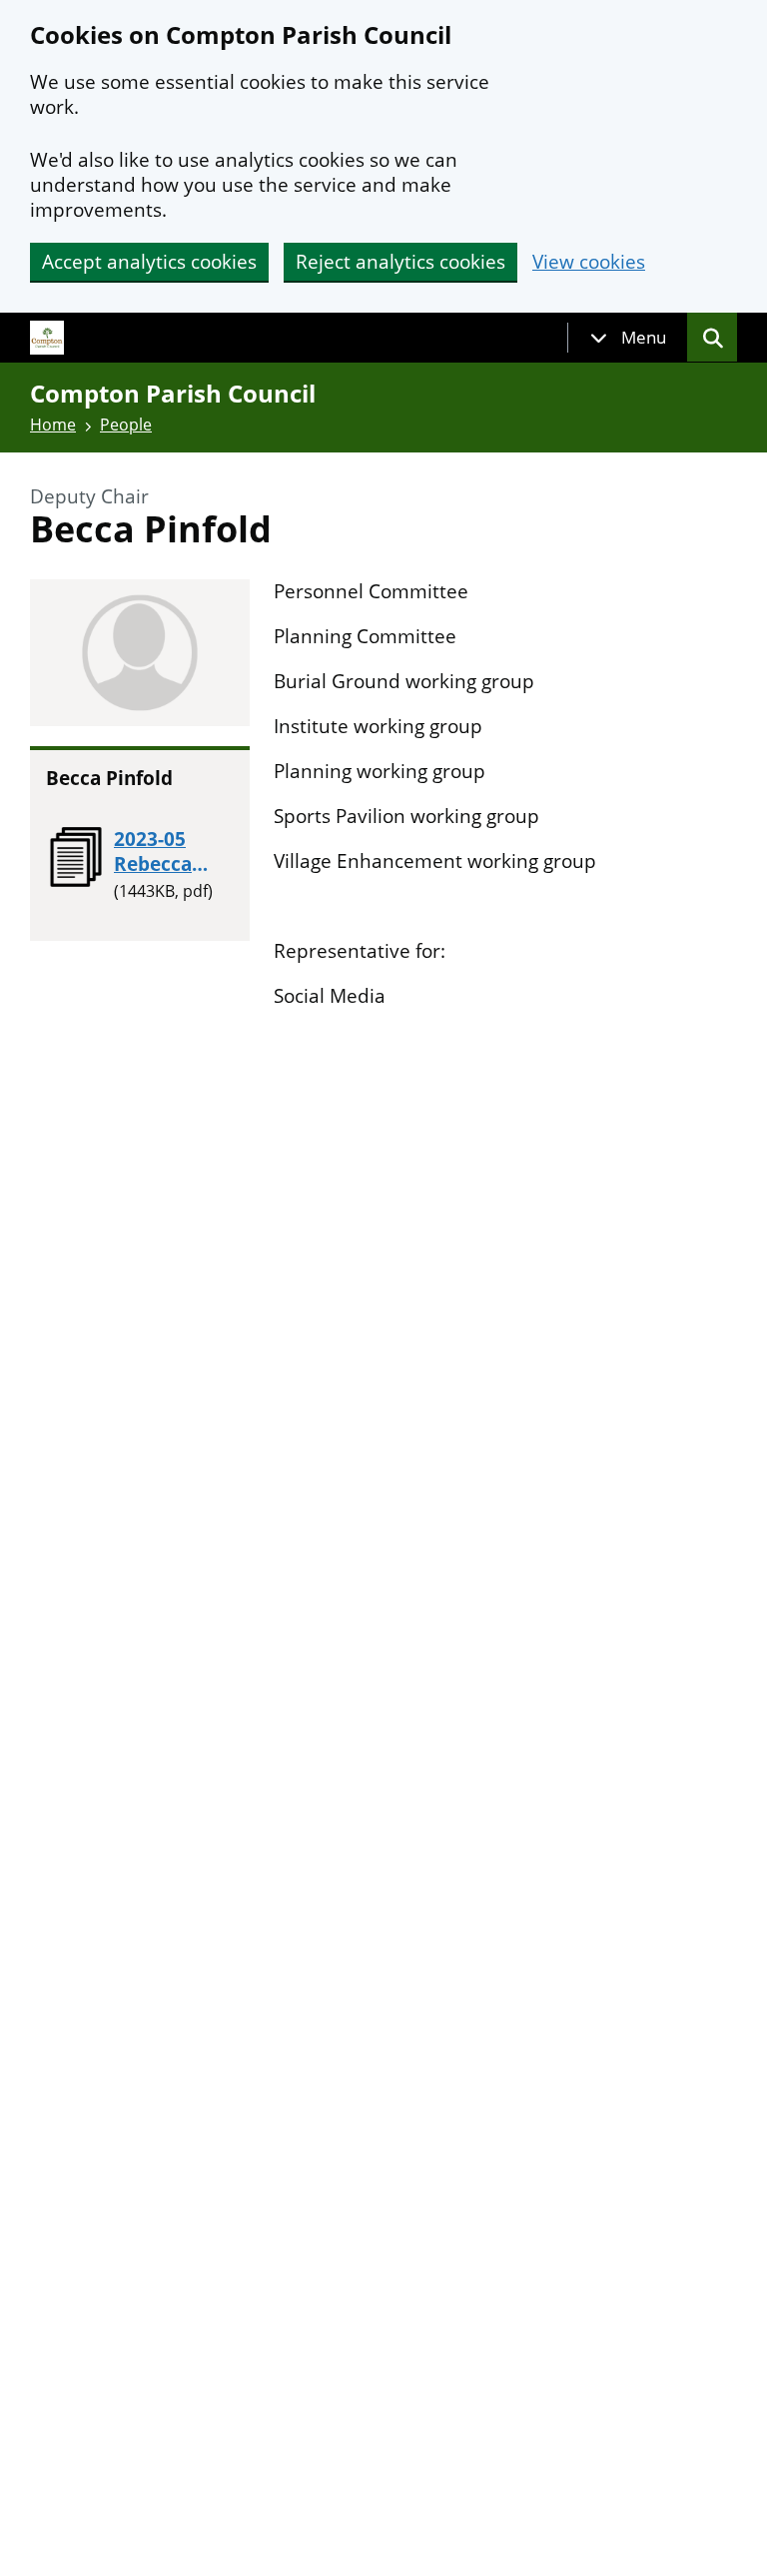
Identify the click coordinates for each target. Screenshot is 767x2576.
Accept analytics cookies (149, 262)
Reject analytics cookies (400, 262)
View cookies (589, 262)
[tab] (628, 338)
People (126, 425)
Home (53, 425)
